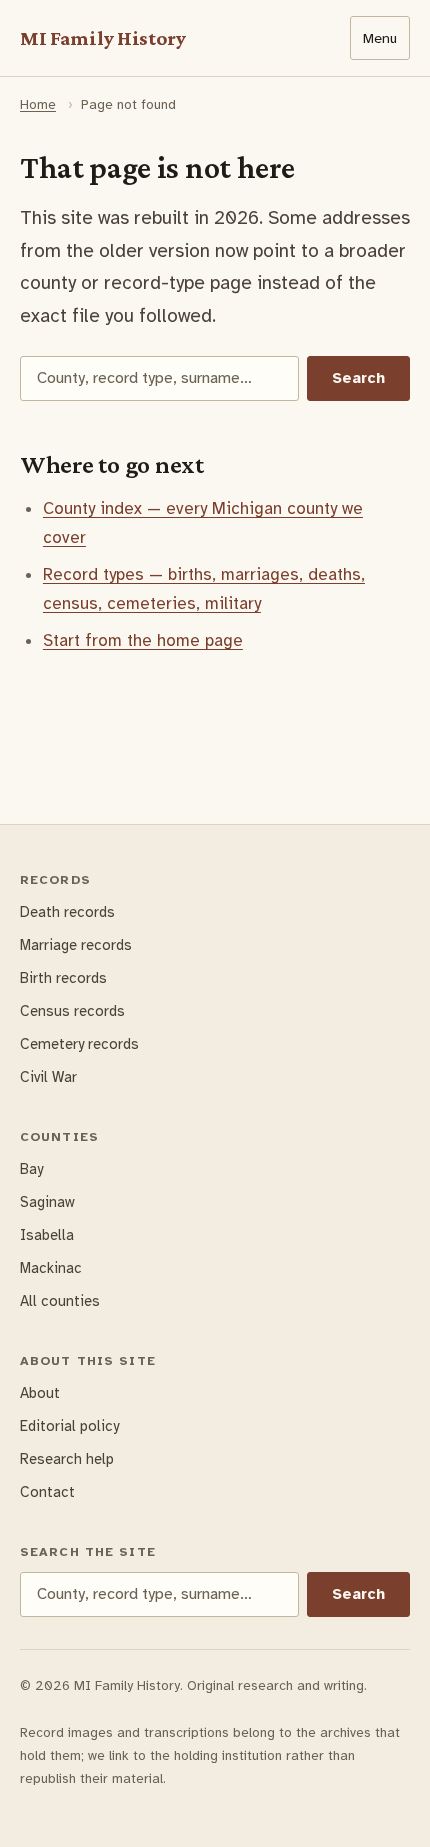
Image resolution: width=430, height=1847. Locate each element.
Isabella (47, 1235)
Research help (67, 1459)
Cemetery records (79, 1044)
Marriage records (76, 945)
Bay (31, 1169)
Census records (72, 1011)
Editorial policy (69, 1426)
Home (38, 104)
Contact (47, 1492)
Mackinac (51, 1268)
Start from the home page (143, 640)
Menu (380, 38)
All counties (60, 1301)
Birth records (63, 978)
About (40, 1393)
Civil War (48, 1077)
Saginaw (47, 1202)
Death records (67, 912)
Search (358, 378)
